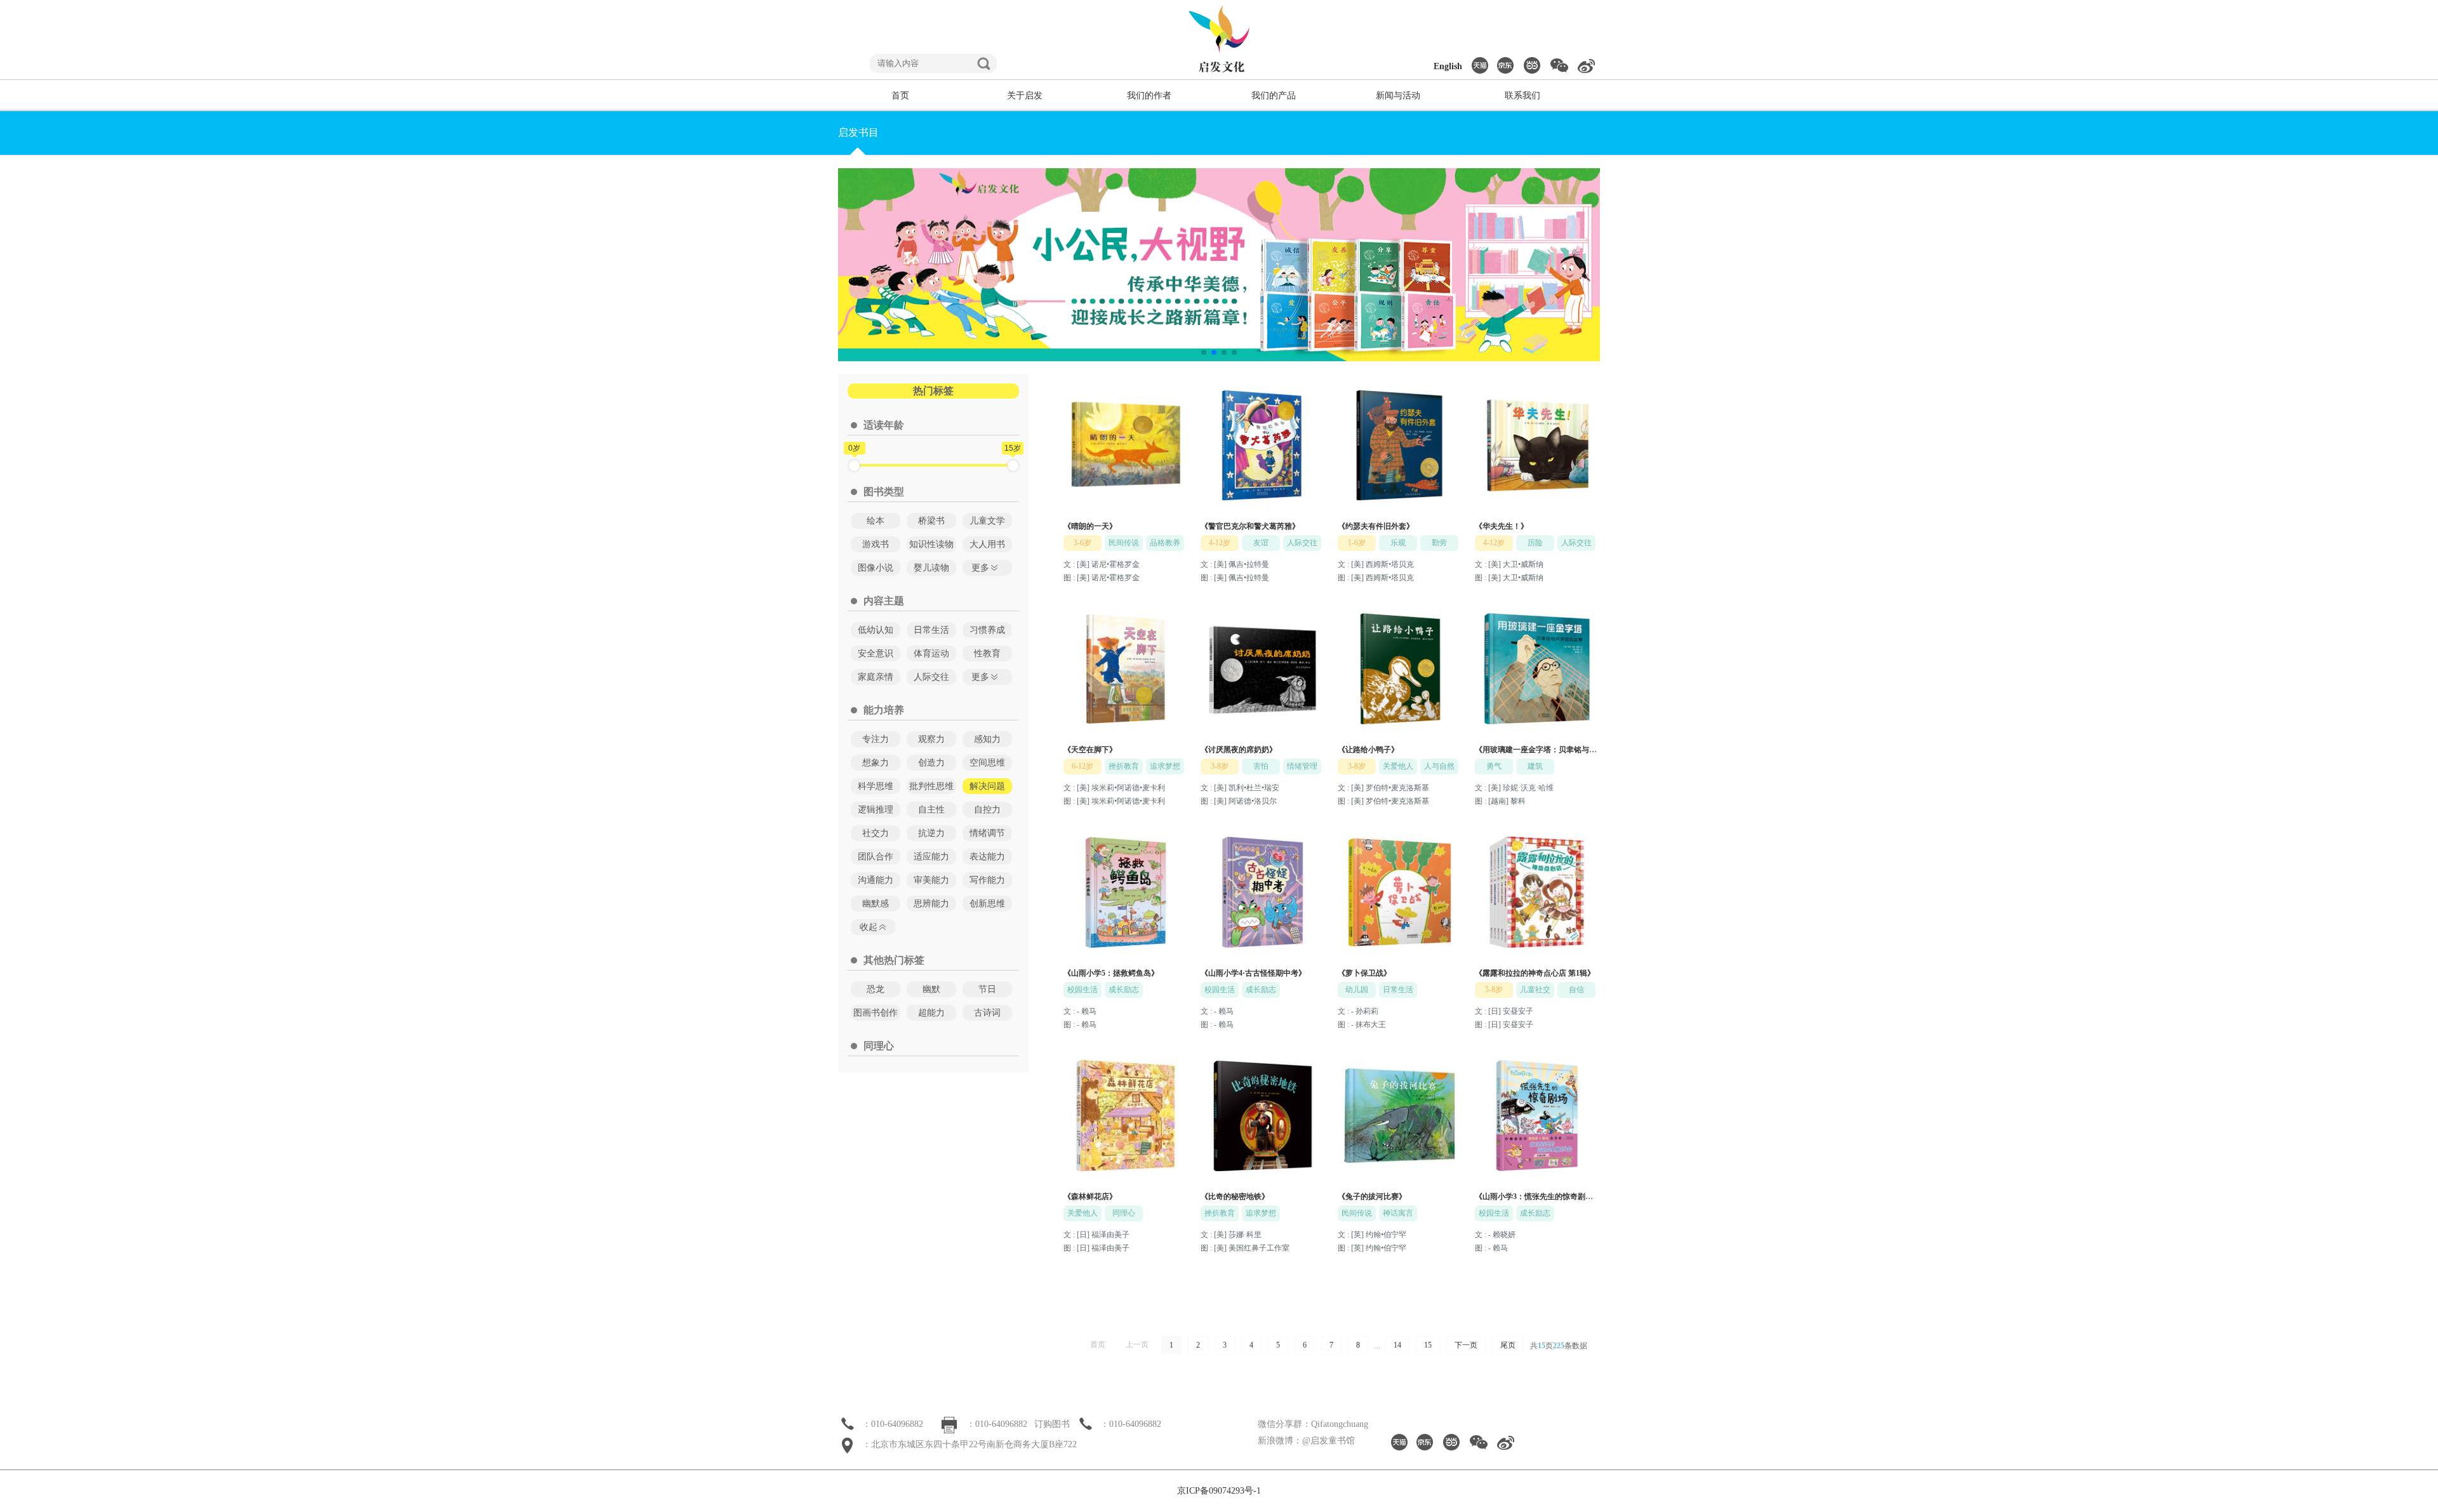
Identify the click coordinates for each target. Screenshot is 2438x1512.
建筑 (1535, 766)
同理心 (1124, 1213)
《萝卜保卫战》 (1364, 973)
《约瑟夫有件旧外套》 (1376, 526)
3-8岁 (1220, 766)
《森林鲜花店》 (1090, 1197)
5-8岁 (1494, 990)
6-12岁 (1082, 766)
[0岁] (854, 466)
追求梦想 (1165, 766)
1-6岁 (1357, 543)
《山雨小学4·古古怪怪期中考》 (1253, 973)
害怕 (1261, 766)
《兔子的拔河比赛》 (1372, 1197)
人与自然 (1439, 766)
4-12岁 (1220, 543)
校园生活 (1082, 990)
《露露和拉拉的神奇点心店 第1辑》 (1535, 973)
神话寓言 (1398, 1213)
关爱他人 (1398, 766)
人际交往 (1302, 543)
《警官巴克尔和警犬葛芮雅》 (1250, 526)
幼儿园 (1357, 990)
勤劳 (1439, 543)
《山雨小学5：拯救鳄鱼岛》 (1111, 973)
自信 (1576, 990)
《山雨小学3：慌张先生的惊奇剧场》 (1538, 1197)
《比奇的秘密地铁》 (1235, 1197)
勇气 (1494, 766)
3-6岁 (1082, 543)
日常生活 (1398, 990)
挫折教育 (1124, 766)
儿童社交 (1535, 990)
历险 (1535, 543)
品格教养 (1165, 543)
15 (1428, 1345)
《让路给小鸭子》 (1368, 750)
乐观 (1398, 543)
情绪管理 (1302, 766)
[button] (1204, 352)
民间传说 (1124, 543)
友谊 (1261, 543)
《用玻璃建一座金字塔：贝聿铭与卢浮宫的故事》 (1559, 750)
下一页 (1466, 1345)
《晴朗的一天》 (1090, 526)
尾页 (1508, 1345)
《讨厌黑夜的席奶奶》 (1239, 750)
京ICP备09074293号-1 (1219, 1491)
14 (1397, 1345)
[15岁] (1013, 466)
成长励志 (1124, 990)
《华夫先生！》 (1502, 526)
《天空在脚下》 (1090, 750)
